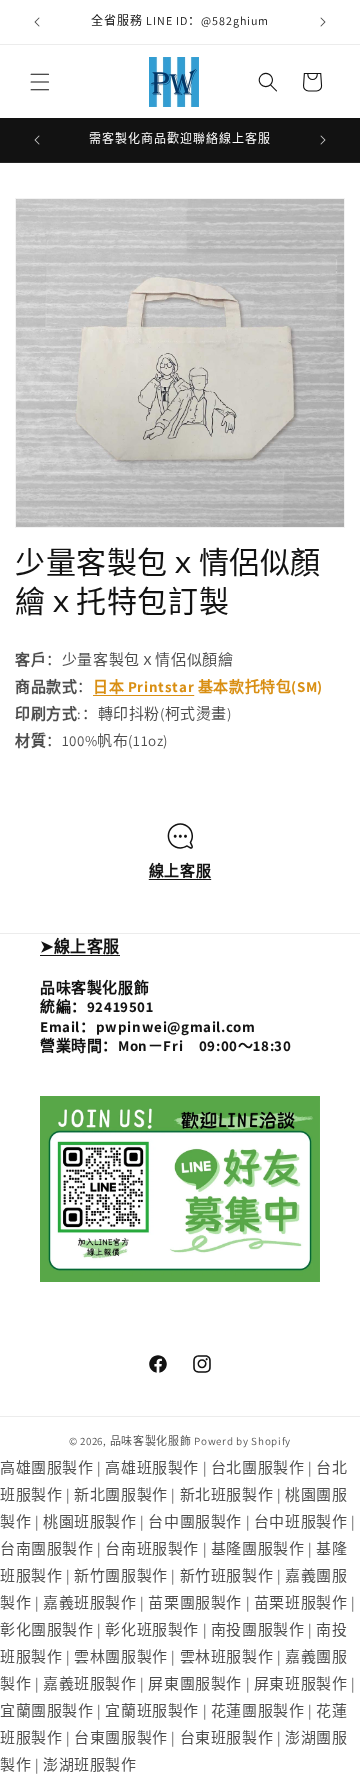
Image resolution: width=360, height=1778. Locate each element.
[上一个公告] (37, 22)
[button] (40, 82)
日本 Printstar (143, 686)
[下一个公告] (323, 22)
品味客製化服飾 (151, 1441)
